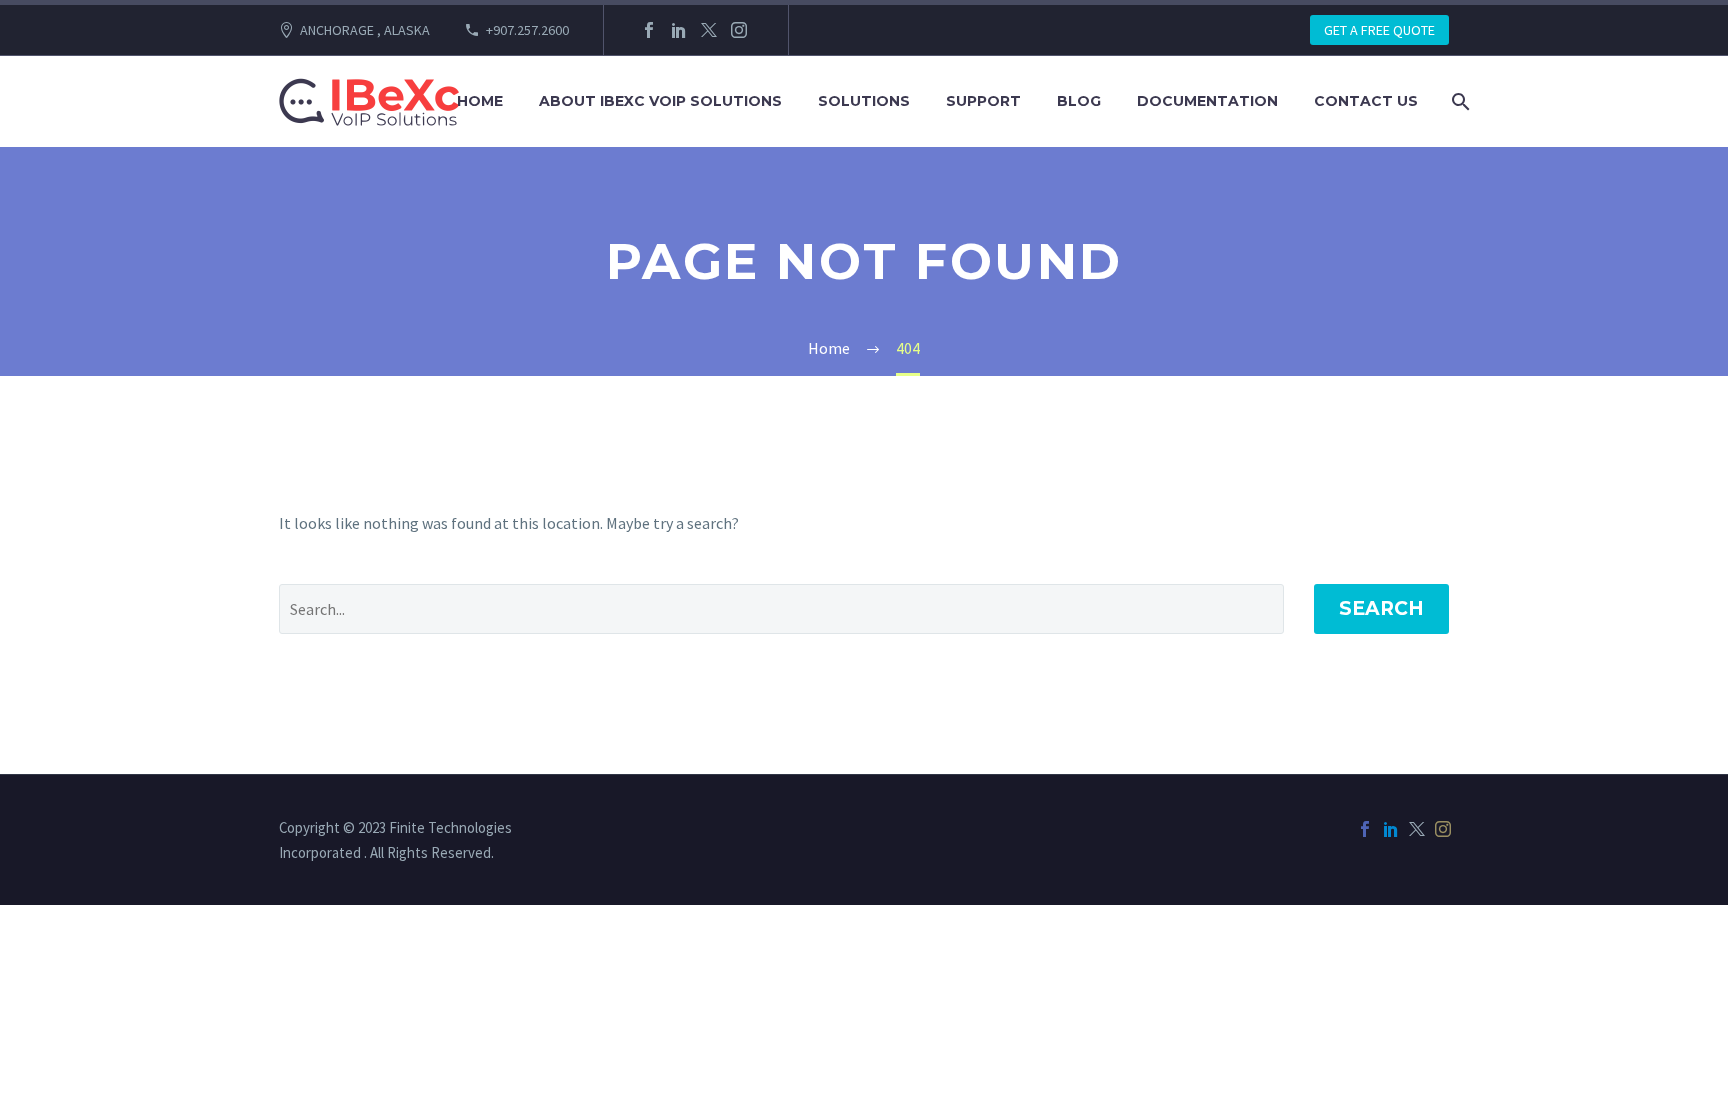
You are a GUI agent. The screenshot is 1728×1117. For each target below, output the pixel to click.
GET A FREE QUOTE (1379, 30)
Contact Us (1366, 101)
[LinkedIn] (679, 30)
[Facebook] (649, 30)
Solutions (864, 101)
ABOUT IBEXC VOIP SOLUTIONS (660, 101)
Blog (1079, 101)
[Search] (1458, 101)
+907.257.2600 (527, 30)
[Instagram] (739, 30)
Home (480, 101)
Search (1381, 608)
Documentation (1207, 101)
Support (983, 101)
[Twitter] (709, 30)
